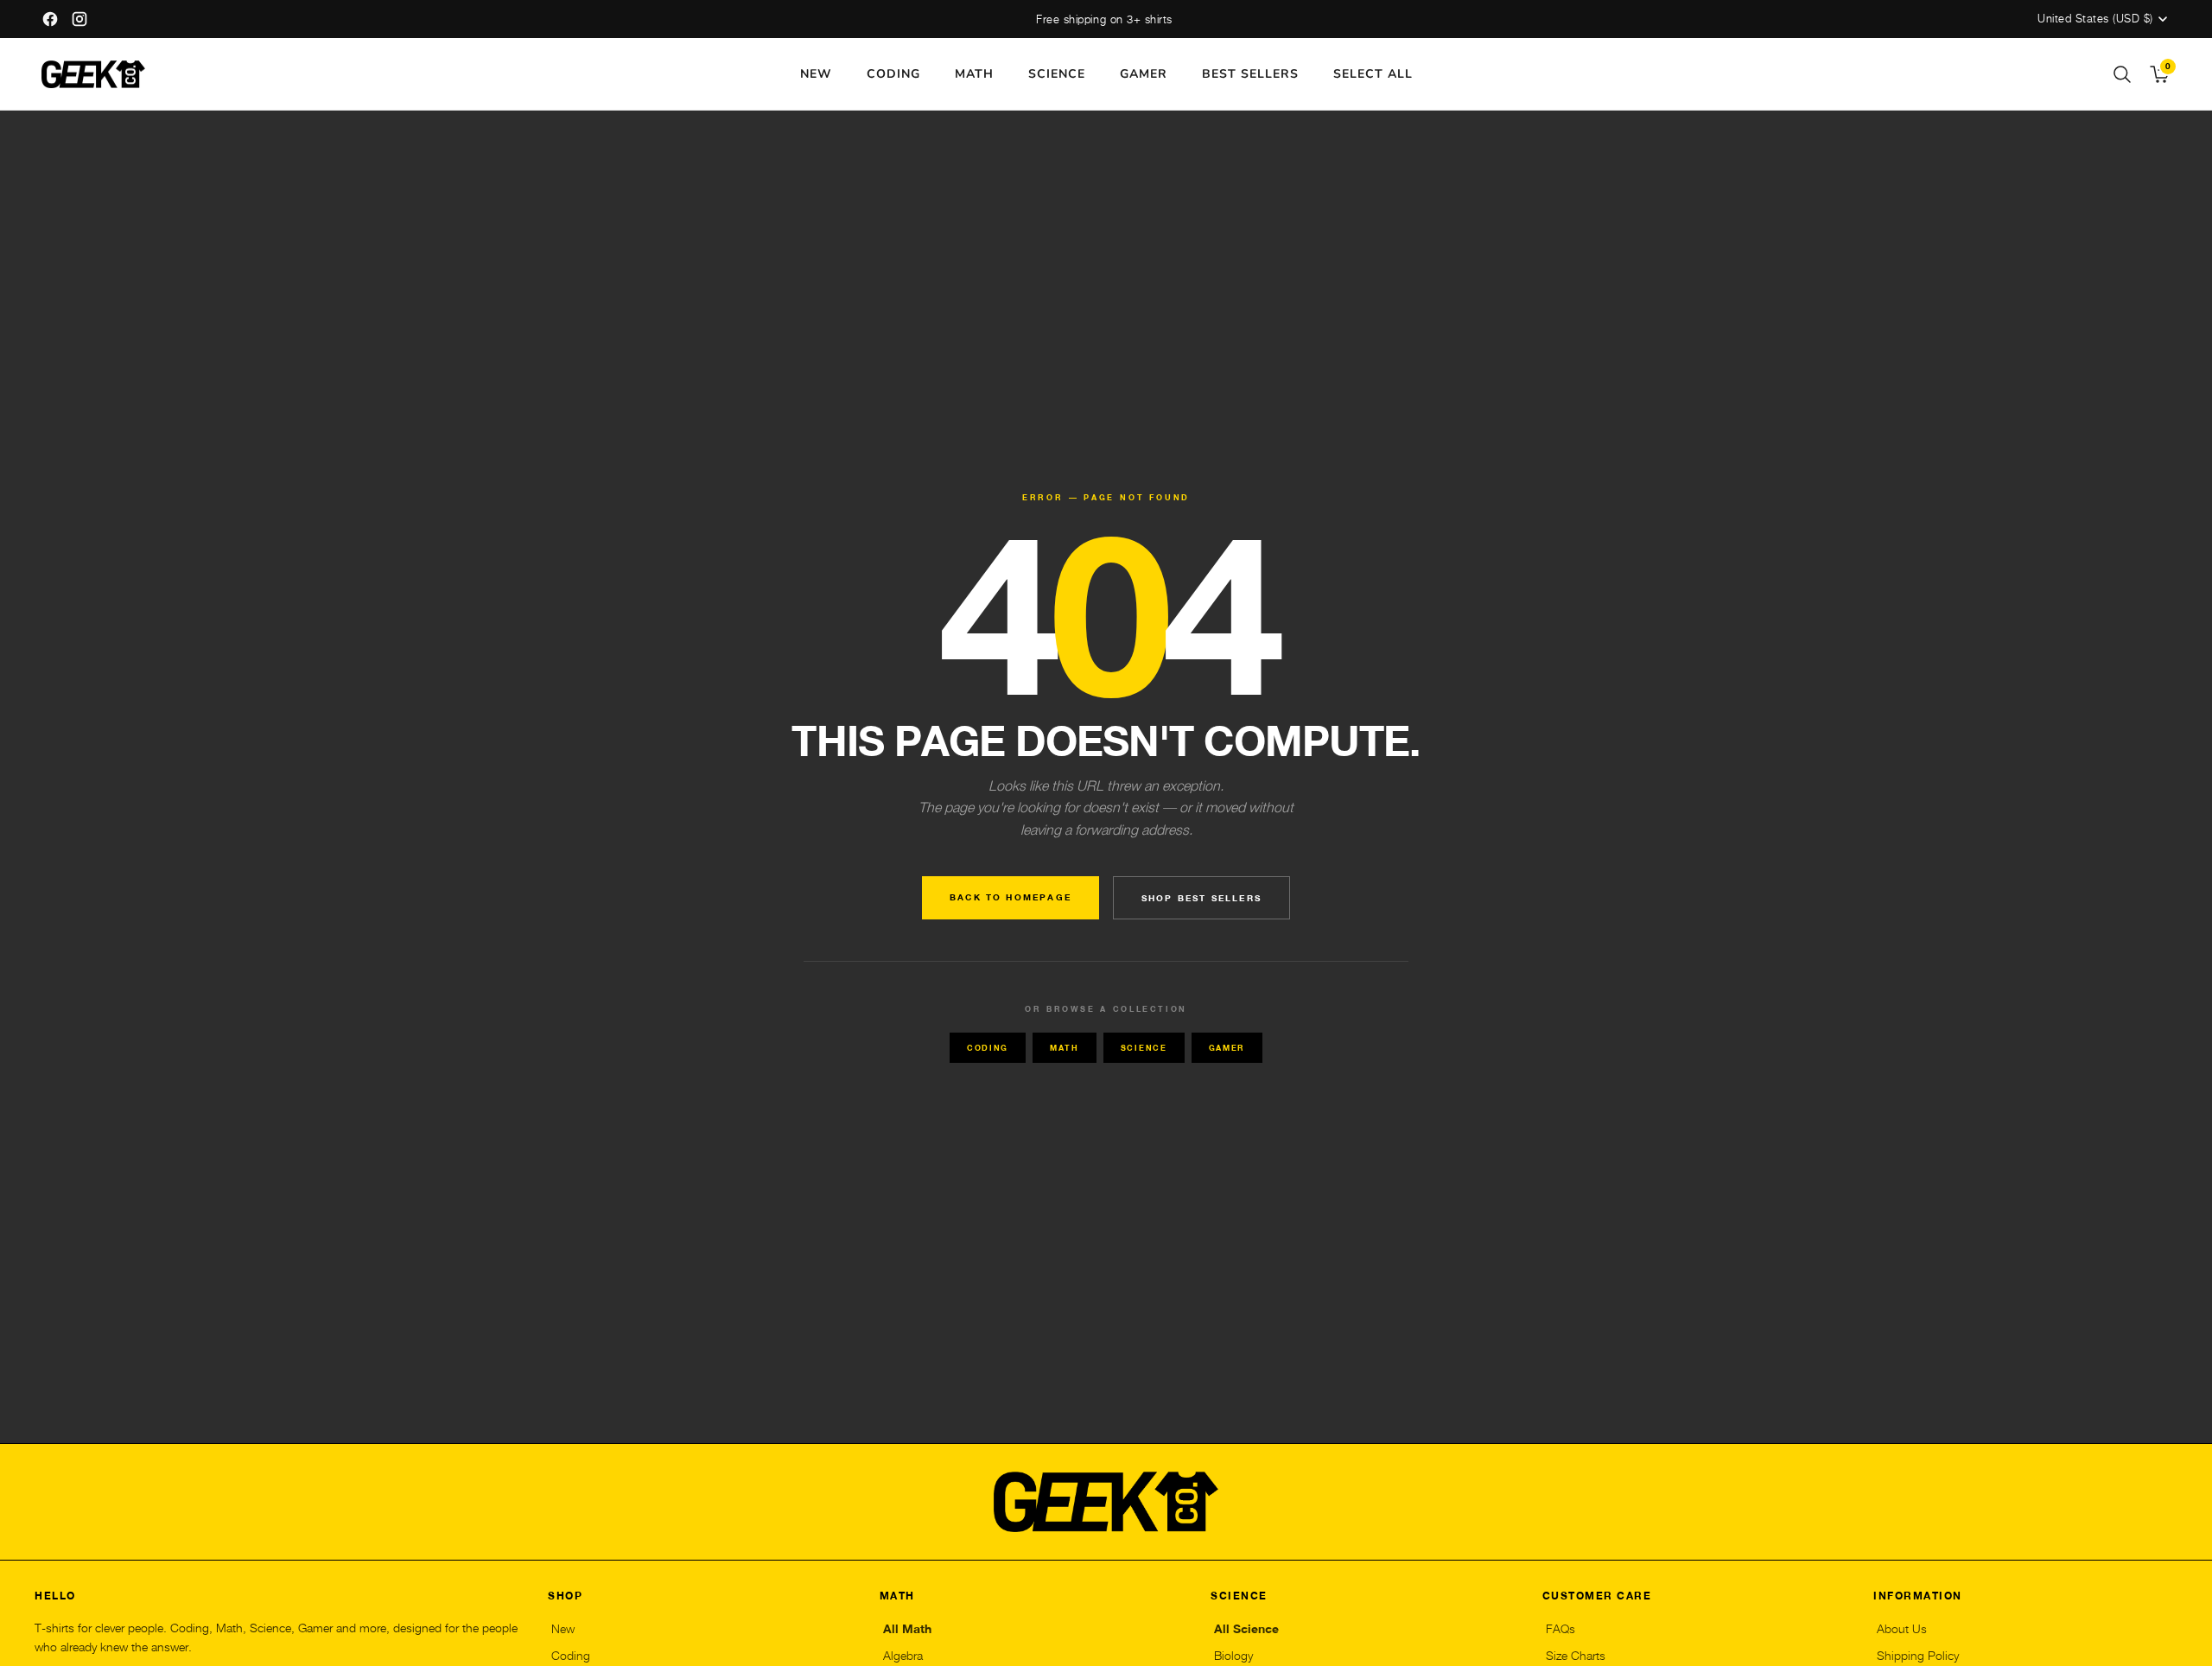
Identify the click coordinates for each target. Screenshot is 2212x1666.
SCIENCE (1057, 74)
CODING (893, 74)
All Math (907, 1629)
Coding (988, 1048)
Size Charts (1576, 1656)
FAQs (1560, 1629)
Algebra (903, 1656)
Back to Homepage (1011, 897)
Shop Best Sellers (1201, 898)
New (563, 1629)
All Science (1246, 1629)
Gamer (1227, 1048)
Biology (1233, 1656)
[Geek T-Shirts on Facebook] (50, 19)
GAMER (1144, 74)
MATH (974, 74)
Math (1065, 1048)
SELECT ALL (1373, 74)
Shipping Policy (1918, 1656)
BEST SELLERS (1250, 74)
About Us (1902, 1629)
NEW (816, 74)
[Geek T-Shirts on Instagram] (79, 19)
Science (1144, 1048)
